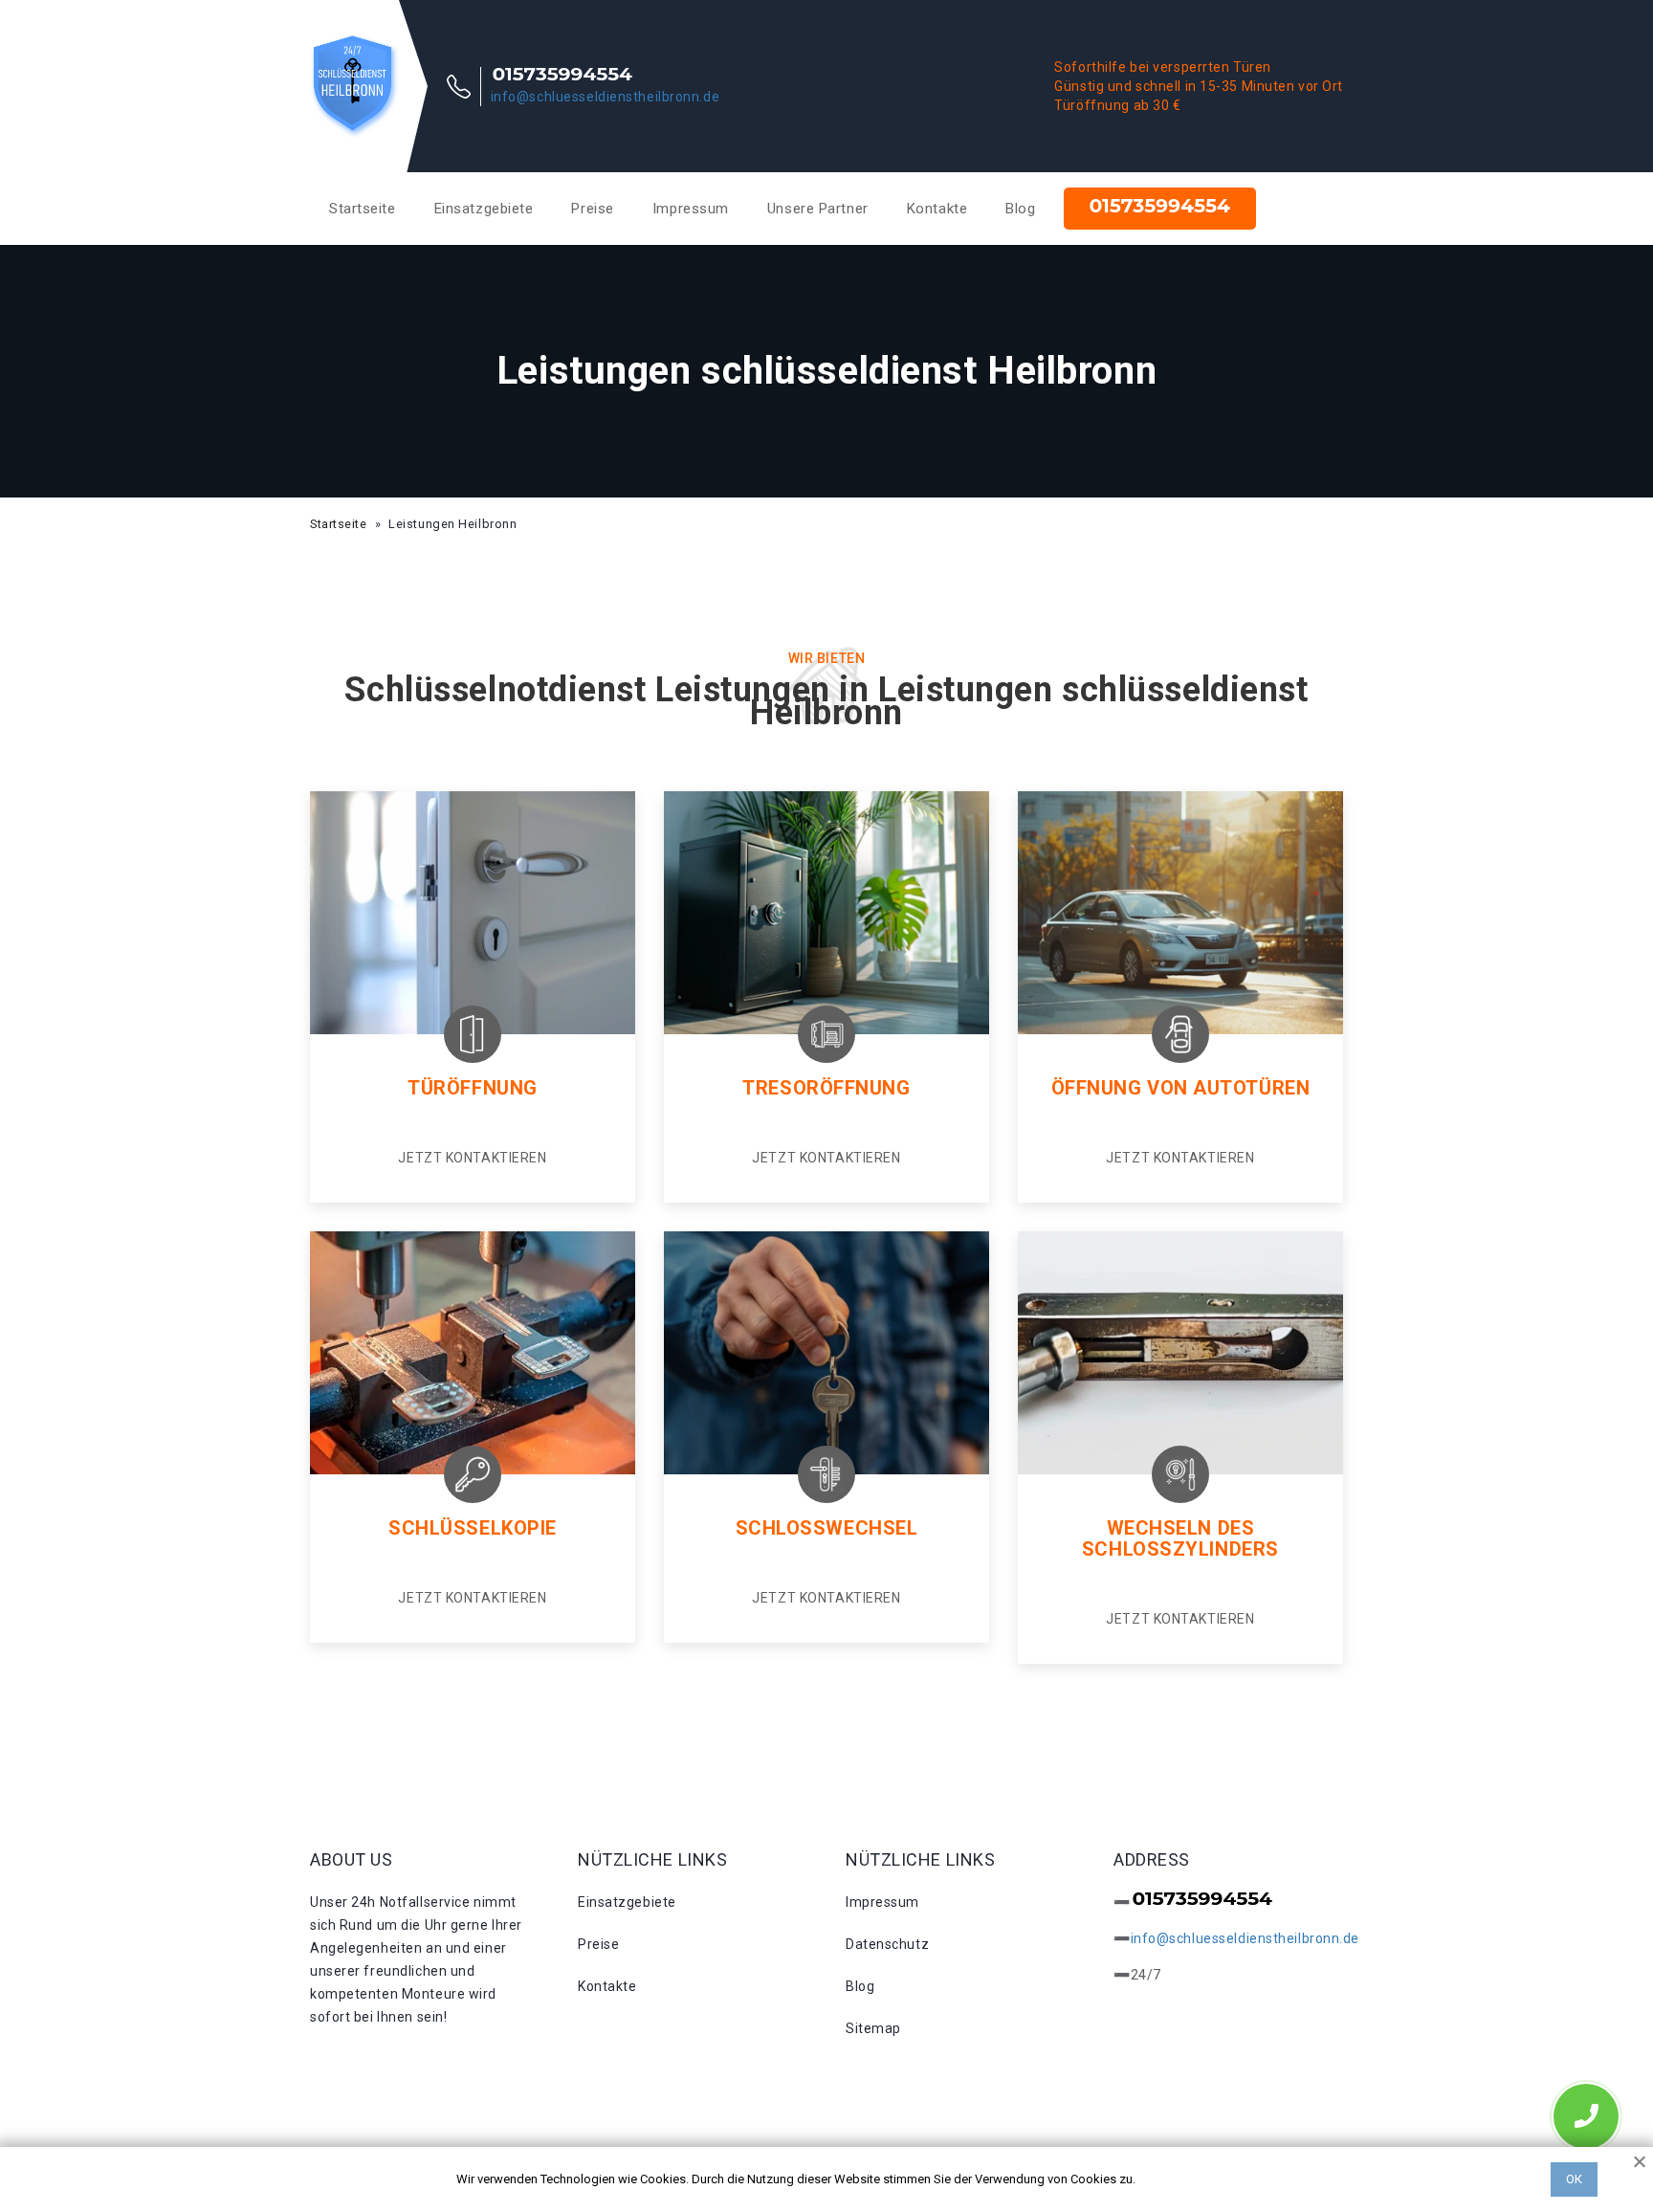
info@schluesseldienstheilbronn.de (605, 97)
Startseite (363, 209)
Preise (592, 209)
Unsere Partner (818, 209)
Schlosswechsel (827, 1528)
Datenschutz (887, 1944)
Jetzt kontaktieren (472, 1158)
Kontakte (937, 209)
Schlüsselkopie (473, 1528)
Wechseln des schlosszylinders (1180, 1538)
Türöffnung (473, 1088)
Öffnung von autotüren (1181, 1088)
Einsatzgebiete (484, 209)
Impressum (691, 209)
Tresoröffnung (826, 1088)
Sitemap (873, 2028)
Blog (1020, 209)
